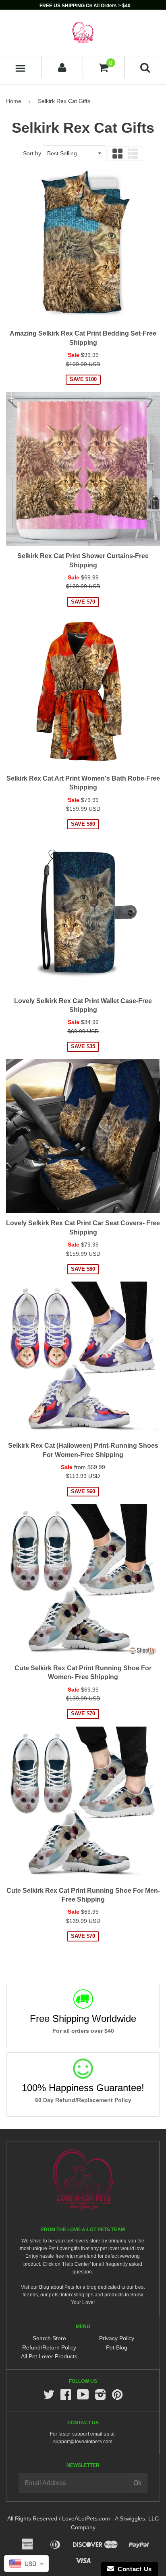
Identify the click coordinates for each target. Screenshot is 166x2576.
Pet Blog (117, 2347)
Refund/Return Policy (49, 2347)
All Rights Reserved (32, 2518)
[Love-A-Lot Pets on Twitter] (49, 2397)
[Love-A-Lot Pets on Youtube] (83, 2397)
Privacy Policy (117, 2338)
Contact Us (133, 2569)
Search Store (49, 2338)
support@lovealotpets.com (83, 2442)
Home (14, 101)
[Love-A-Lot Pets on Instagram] (100, 2397)
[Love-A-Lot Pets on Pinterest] (117, 2397)
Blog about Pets (57, 2287)
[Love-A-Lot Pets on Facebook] (66, 2397)
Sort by (32, 153)
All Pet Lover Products (49, 2356)
